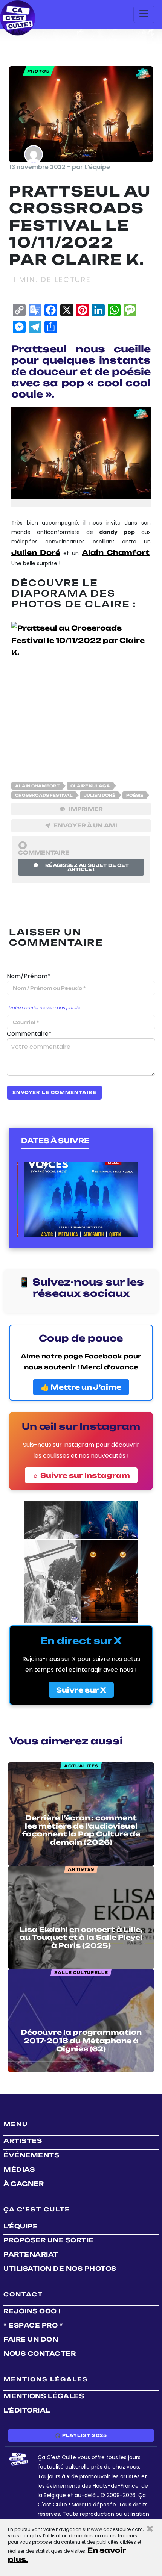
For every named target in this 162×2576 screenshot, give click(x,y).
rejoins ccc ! (32, 2311)
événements (31, 2155)
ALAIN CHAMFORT (37, 786)
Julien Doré (99, 795)
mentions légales (44, 2396)
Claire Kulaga (90, 786)
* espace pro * (33, 2325)
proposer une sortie (49, 2240)
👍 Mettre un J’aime (81, 1387)
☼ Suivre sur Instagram (81, 1475)
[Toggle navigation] (144, 14)
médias (19, 2169)
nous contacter (40, 2354)
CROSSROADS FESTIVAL (44, 795)
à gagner (24, 2184)
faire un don (31, 2339)
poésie (135, 795)
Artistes (23, 2141)
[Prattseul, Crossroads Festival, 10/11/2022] (81, 691)
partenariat (31, 2254)
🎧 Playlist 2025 (81, 2435)
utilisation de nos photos (60, 2269)
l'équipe (21, 2226)
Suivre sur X (81, 1690)
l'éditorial (27, 2410)
